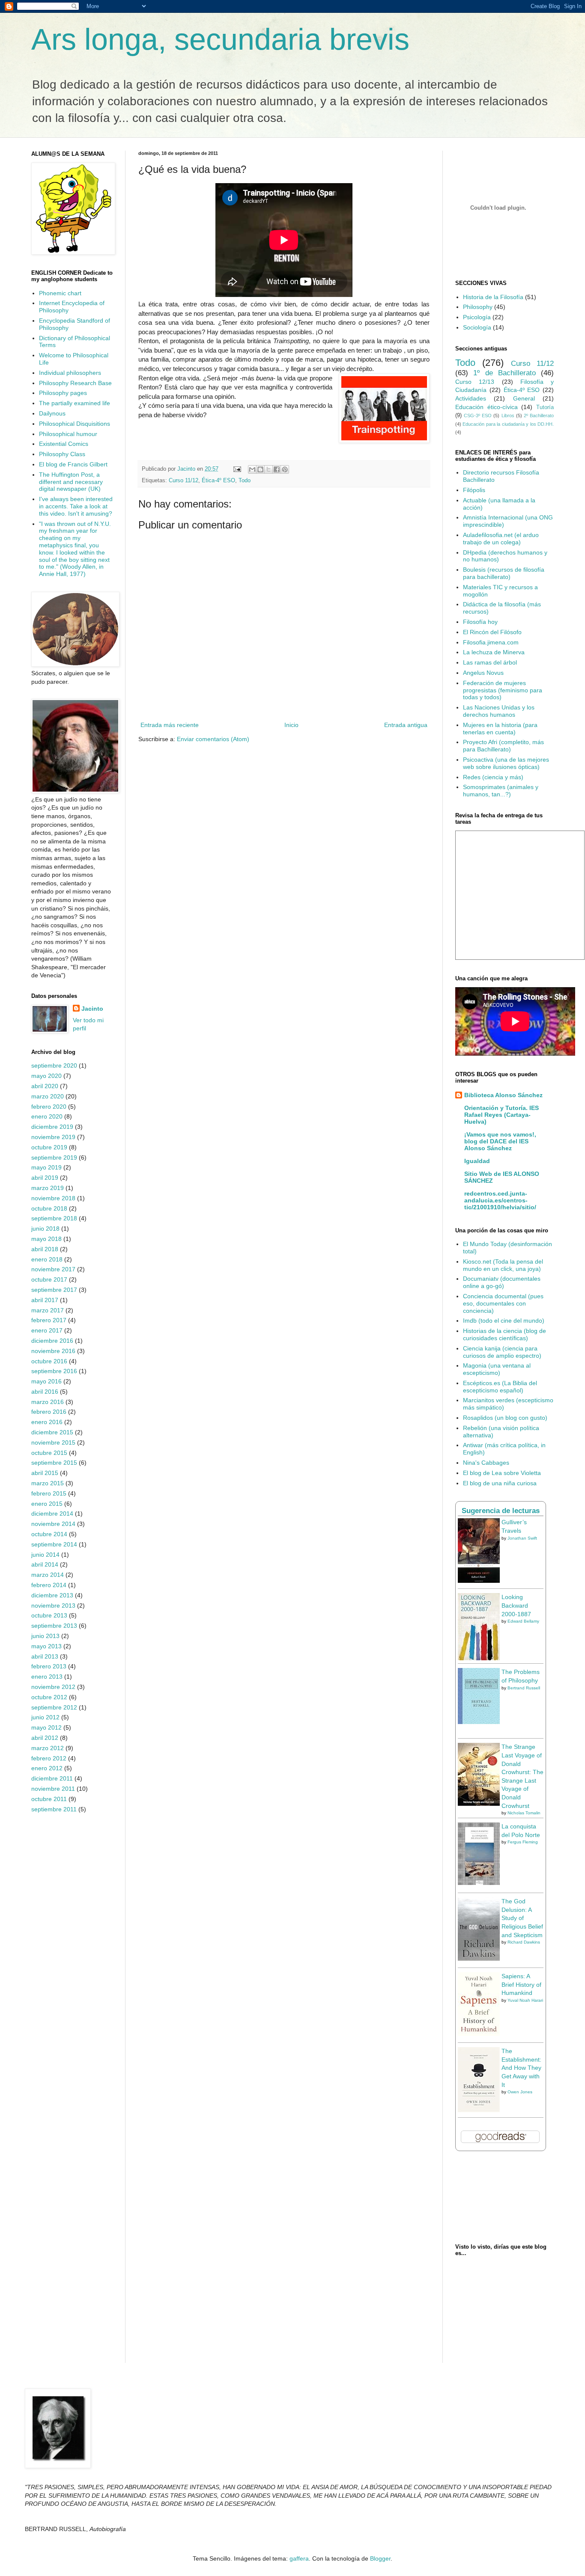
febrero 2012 (49, 1758)
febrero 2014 (49, 1585)
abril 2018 (45, 1249)
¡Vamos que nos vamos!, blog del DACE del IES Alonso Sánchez (500, 1141)
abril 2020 (45, 1086)
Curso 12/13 (475, 382)
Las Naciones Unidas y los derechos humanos (499, 711)
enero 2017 (47, 1330)
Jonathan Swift (522, 1538)
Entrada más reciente (170, 725)
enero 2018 (47, 1259)
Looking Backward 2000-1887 (516, 1605)
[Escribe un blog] (260, 469)
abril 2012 (45, 1738)
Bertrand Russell (524, 1688)
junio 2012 (45, 1717)
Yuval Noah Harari (525, 2000)
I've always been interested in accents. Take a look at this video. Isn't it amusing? (76, 506)
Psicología (477, 317)
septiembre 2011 (54, 1809)
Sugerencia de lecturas (501, 1511)
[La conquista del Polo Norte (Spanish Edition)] (479, 1883)
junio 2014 (45, 1555)
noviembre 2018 (53, 1198)
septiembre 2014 (54, 1544)
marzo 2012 (48, 1748)
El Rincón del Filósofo (492, 632)
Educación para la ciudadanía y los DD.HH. (508, 424)
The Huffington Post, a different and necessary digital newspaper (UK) (71, 482)
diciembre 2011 (52, 1778)
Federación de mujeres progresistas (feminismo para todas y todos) (503, 690)
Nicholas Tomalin (524, 1813)
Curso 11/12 (184, 481)
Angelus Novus (483, 673)
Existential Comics (64, 444)
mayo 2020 (46, 1076)
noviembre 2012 (53, 1687)
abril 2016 (45, 1392)
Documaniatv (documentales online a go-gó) (502, 1282)
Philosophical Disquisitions (75, 424)
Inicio (291, 725)
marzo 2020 (48, 1096)
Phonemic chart (60, 293)
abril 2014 (45, 1564)
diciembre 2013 (52, 1595)
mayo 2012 (46, 1727)
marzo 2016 (48, 1402)
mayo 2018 (46, 1239)
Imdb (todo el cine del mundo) (504, 1321)
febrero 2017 (49, 1320)
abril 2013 (45, 1656)
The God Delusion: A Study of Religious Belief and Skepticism (522, 1918)
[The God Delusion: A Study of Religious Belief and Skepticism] (479, 1959)
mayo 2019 (46, 1167)
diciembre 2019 (52, 1127)
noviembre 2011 (53, 1789)
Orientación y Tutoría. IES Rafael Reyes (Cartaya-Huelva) (501, 1115)
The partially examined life (75, 403)
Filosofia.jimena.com (491, 642)
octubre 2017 (49, 1279)
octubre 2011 (49, 1799)
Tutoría (545, 407)
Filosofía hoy (480, 622)
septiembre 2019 (54, 1157)
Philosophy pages (63, 393)
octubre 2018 (49, 1208)
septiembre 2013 (54, 1626)
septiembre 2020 (54, 1065)
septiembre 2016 (54, 1371)
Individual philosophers (70, 373)
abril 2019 (45, 1178)
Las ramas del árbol (490, 662)
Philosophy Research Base (75, 383)
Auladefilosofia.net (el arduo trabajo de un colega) (501, 539)
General (524, 398)
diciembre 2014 (52, 1514)
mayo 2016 (46, 1381)
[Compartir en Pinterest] (285, 469)
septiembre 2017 (54, 1290)
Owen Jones (520, 2092)
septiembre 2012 (54, 1707)
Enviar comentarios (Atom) (213, 739)
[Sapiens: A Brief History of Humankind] (479, 2034)
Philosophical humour (68, 434)
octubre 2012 (49, 1697)
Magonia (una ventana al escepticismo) (497, 1369)
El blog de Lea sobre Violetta (502, 1473)
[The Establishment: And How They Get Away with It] (479, 2110)
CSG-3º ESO (478, 415)
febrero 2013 (49, 1666)
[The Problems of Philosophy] (479, 1722)
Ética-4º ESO (218, 481)
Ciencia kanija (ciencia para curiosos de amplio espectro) (502, 1352)
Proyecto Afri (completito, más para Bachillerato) (503, 746)
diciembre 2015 (52, 1432)
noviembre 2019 (53, 1137)
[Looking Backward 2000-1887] (479, 1658)
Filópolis (474, 490)
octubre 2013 (49, 1615)
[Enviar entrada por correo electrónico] (237, 469)
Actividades (471, 398)
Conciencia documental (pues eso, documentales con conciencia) (503, 1303)
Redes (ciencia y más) (493, 777)
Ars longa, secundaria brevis (220, 39)
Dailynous (52, 413)
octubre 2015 (49, 1453)
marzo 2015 (48, 1483)
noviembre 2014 (53, 1524)
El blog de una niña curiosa (500, 1483)
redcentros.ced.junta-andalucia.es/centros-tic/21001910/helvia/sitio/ (500, 1200)
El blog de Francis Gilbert (73, 464)
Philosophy (478, 307)
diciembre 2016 (52, 1341)
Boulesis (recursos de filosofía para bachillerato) (504, 573)
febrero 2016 (49, 1412)
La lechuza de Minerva (494, 652)
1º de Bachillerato (504, 373)
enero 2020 (47, 1116)
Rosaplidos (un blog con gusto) (505, 1418)
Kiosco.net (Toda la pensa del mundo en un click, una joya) (503, 1265)
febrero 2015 (49, 1493)
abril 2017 (45, 1300)
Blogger (380, 2558)
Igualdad (477, 1161)
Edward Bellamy (523, 1621)
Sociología (477, 327)
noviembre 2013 (53, 1606)
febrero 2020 (49, 1107)
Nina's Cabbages (486, 1463)
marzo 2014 (48, 1575)
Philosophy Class (62, 454)
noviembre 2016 (53, 1351)
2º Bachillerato (539, 415)
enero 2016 (47, 1422)
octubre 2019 (49, 1147)
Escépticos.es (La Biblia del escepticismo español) (500, 1387)
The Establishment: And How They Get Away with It (521, 2068)
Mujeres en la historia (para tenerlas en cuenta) (500, 729)
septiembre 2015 (54, 1463)
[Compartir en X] (269, 469)
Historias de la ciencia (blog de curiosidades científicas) (504, 1334)
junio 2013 (45, 1636)
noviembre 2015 (53, 1442)
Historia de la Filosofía (493, 297)
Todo (245, 481)
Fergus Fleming (523, 1842)
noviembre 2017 (53, 1269)
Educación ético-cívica (487, 407)
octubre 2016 (49, 1361)
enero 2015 (47, 1504)
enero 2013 (47, 1677)
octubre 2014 (49, 1534)
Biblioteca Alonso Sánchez (503, 1095)
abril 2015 (45, 1473)
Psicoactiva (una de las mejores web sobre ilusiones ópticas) (506, 763)
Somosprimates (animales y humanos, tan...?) (501, 791)
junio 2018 (45, 1229)
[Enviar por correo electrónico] (252, 469)
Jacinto (92, 1009)
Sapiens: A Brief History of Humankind (521, 1984)
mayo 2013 (46, 1646)
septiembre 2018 (54, 1218)
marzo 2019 (48, 1188)
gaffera (299, 2558)
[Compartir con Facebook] (277, 469)
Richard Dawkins (524, 1942)
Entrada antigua (406, 725)
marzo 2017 (48, 1310)
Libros (508, 415)
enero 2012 (47, 1768)
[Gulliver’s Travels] (479, 1581)
